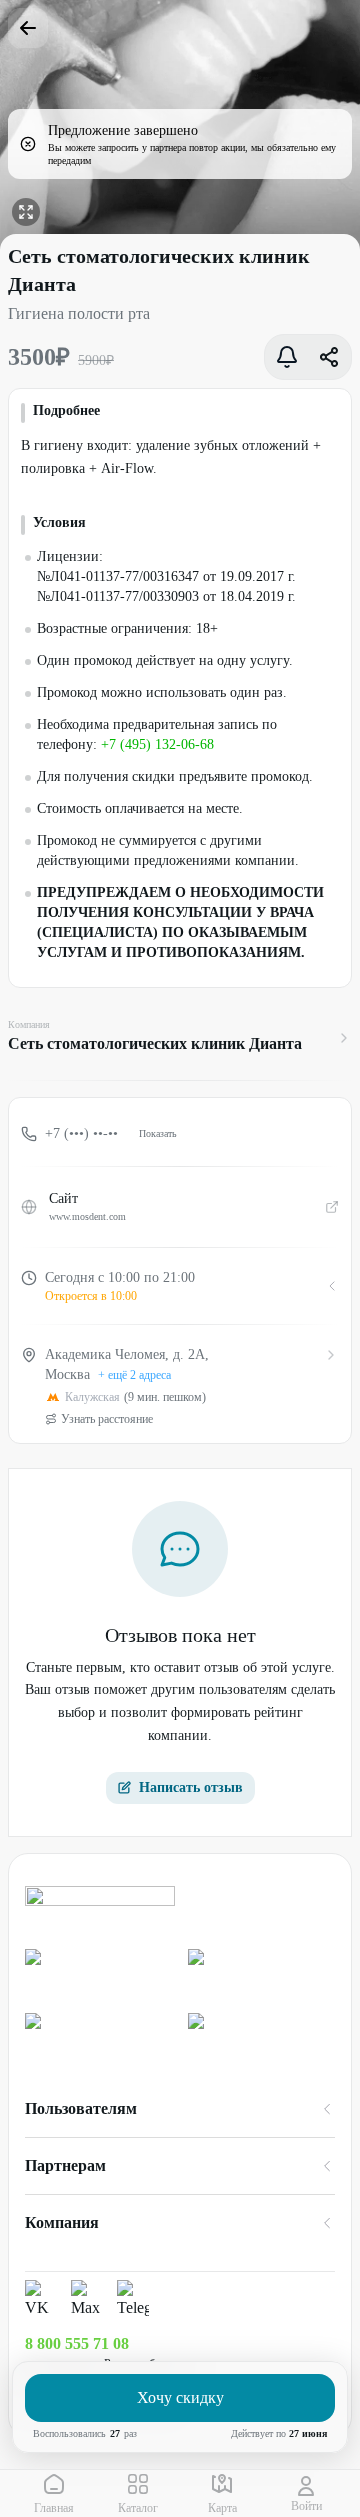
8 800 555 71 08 (77, 2343)
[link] (98, 1973)
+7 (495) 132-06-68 (157, 744)
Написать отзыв (191, 1787)
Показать (158, 1133)
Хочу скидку (180, 2397)
